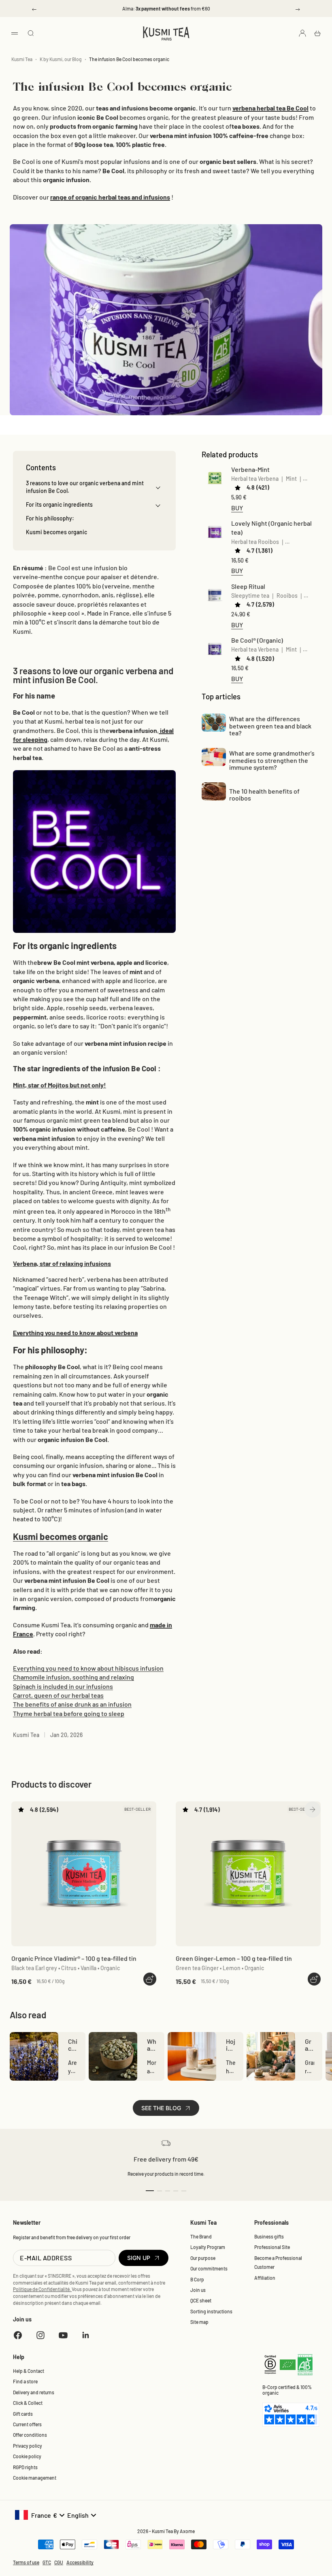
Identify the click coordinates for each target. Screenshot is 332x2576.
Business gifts (269, 2236)
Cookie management (35, 2478)
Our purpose (203, 2258)
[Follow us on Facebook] (18, 2335)
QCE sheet (201, 2300)
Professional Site (272, 2247)
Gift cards (23, 2414)
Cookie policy (27, 2456)
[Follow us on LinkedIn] (86, 2335)
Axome (187, 2531)
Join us (198, 2290)
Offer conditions (30, 2435)
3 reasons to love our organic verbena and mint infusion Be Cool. (85, 487)
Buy (237, 508)
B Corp (197, 2279)
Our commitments (209, 2268)
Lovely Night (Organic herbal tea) (271, 528)
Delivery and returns (34, 2392)
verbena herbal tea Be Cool (270, 108)
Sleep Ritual (248, 586)
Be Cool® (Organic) (257, 640)
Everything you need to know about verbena (75, 1333)
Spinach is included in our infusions (63, 1686)
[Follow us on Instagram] (40, 2335)
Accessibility (80, 2562)
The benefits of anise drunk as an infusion (72, 1704)
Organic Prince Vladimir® (74, 1958)
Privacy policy (28, 2446)
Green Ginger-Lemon (234, 1958)
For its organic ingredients (59, 504)
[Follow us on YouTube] (63, 2335)
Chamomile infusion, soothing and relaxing (73, 1677)
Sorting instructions (211, 2311)
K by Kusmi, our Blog (61, 59)
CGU (59, 2562)
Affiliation (265, 2278)
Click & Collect (28, 2403)
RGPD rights (25, 2467)
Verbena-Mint (250, 469)
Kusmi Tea (22, 59)
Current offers (27, 2424)
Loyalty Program (208, 2247)
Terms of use (26, 2562)
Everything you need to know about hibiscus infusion (88, 1668)
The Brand (201, 2236)
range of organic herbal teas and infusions (110, 197)
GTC (47, 2562)
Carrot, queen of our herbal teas (58, 1695)
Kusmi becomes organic (61, 1536)
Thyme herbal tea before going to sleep (69, 1713)
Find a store (25, 2381)
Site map (199, 2322)
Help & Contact (29, 2371)
